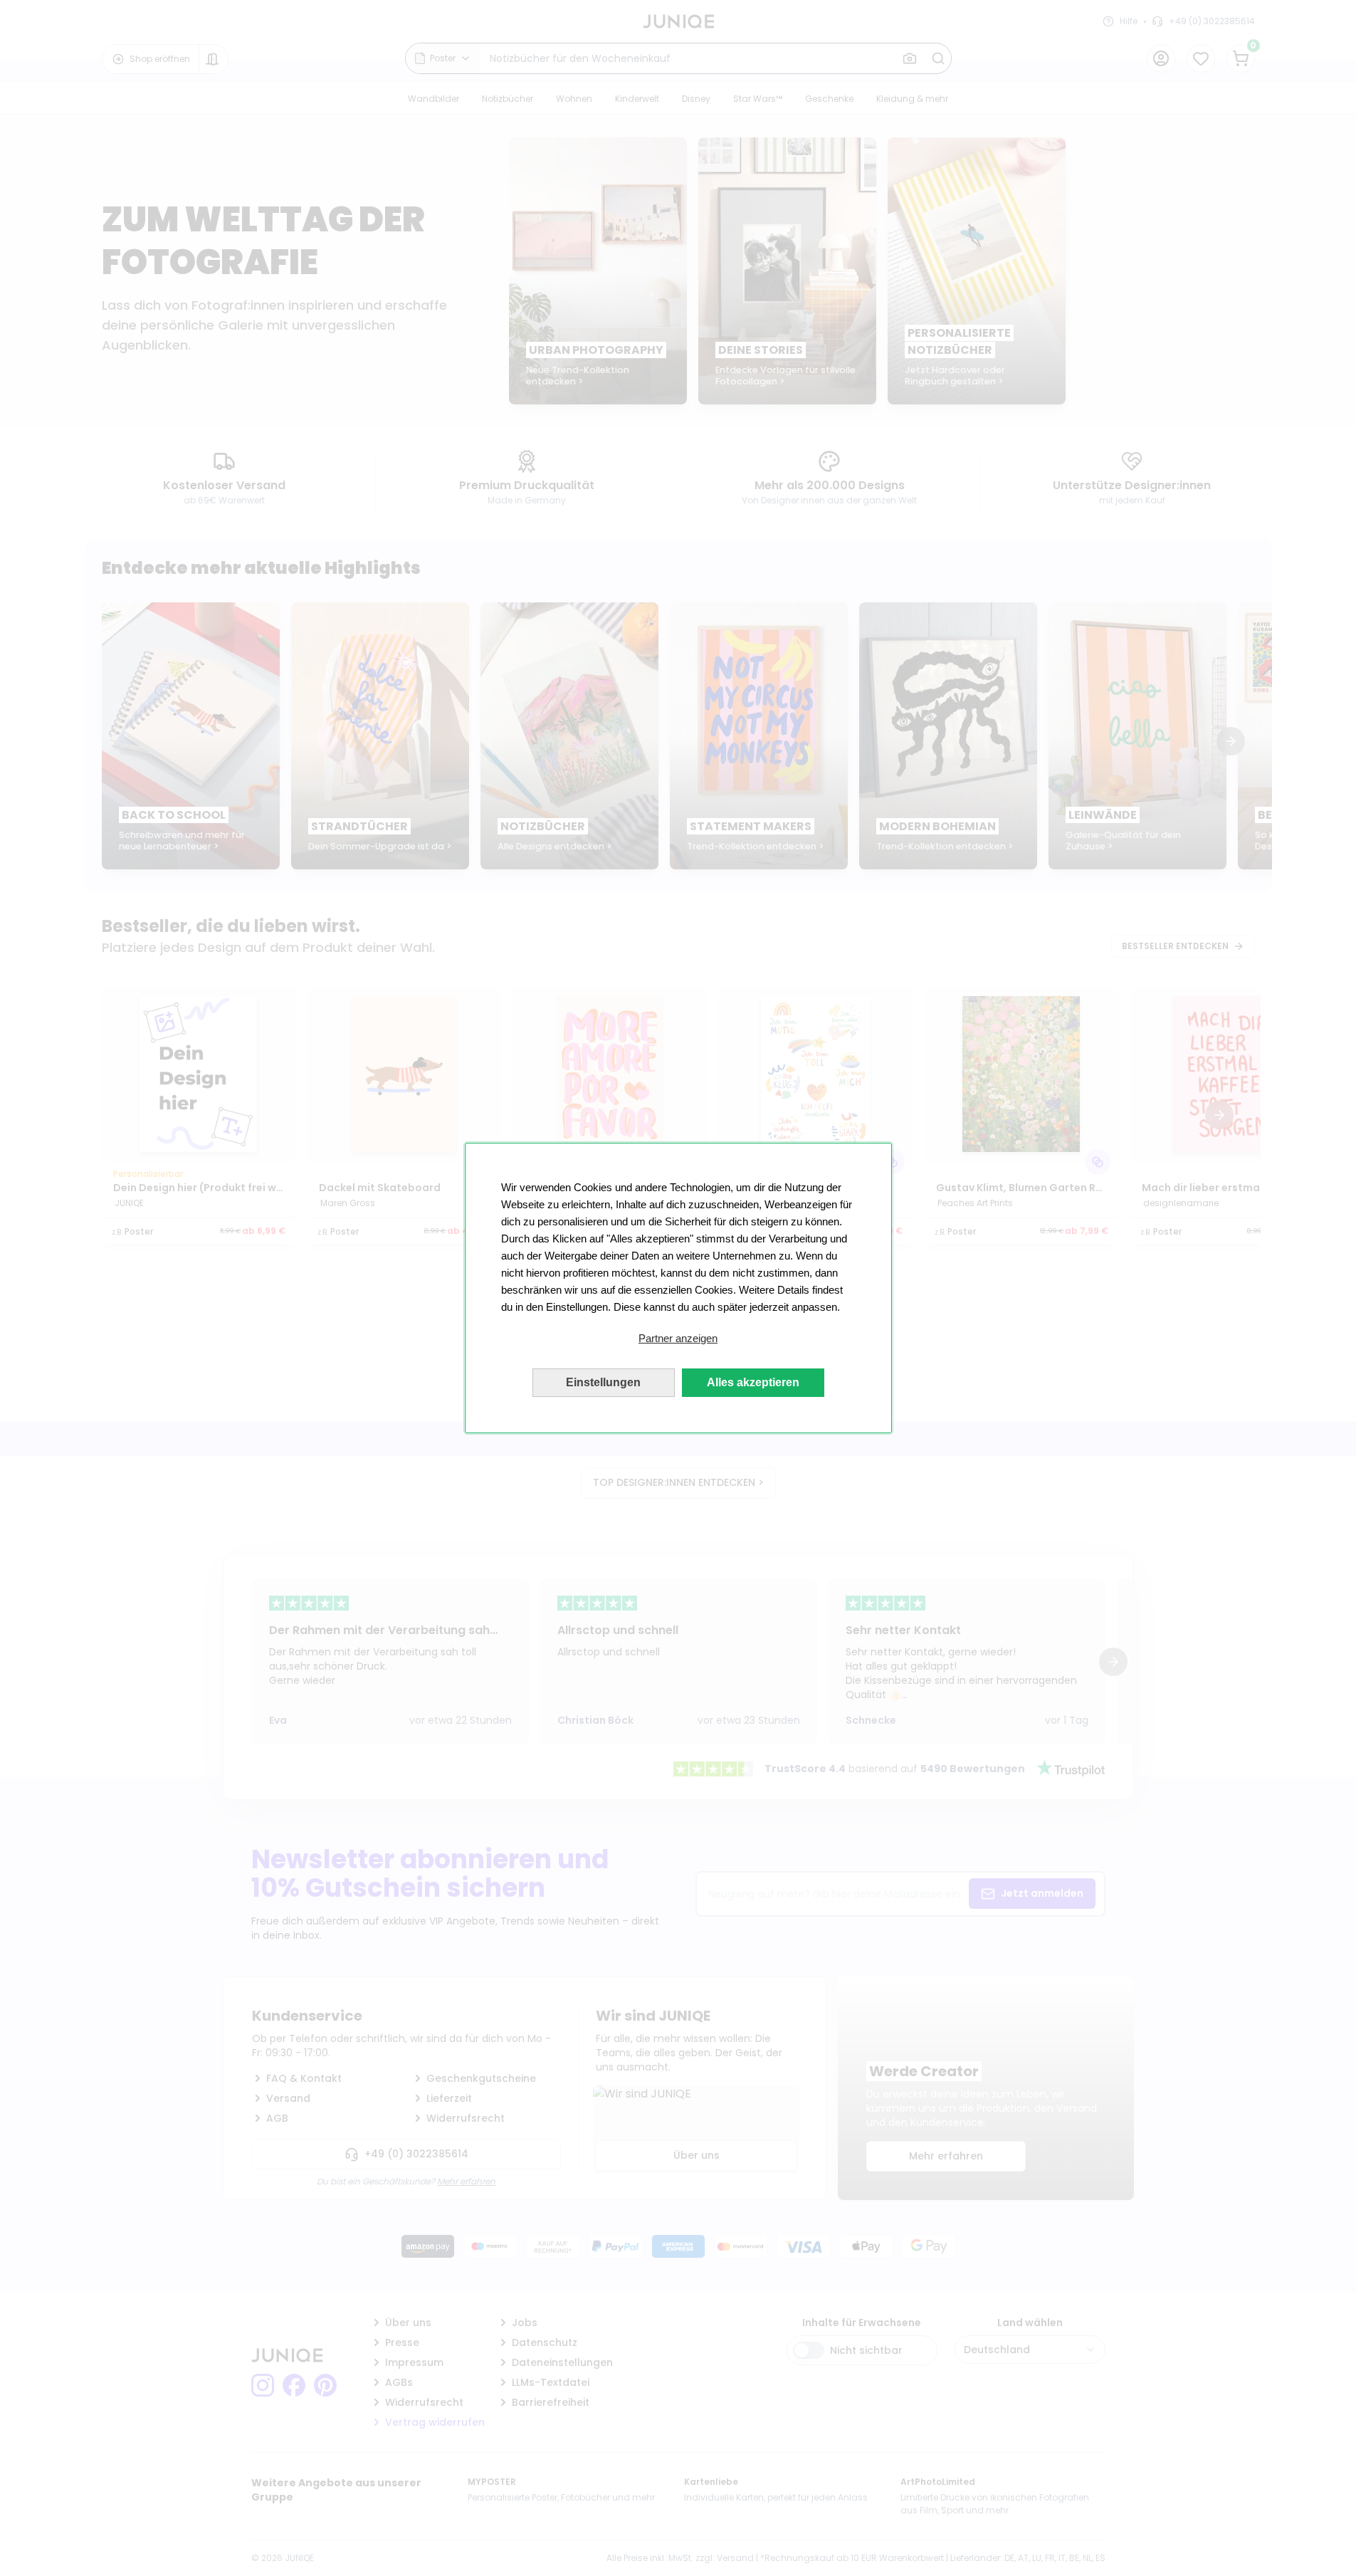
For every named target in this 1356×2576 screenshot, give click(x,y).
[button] (678, 1339)
